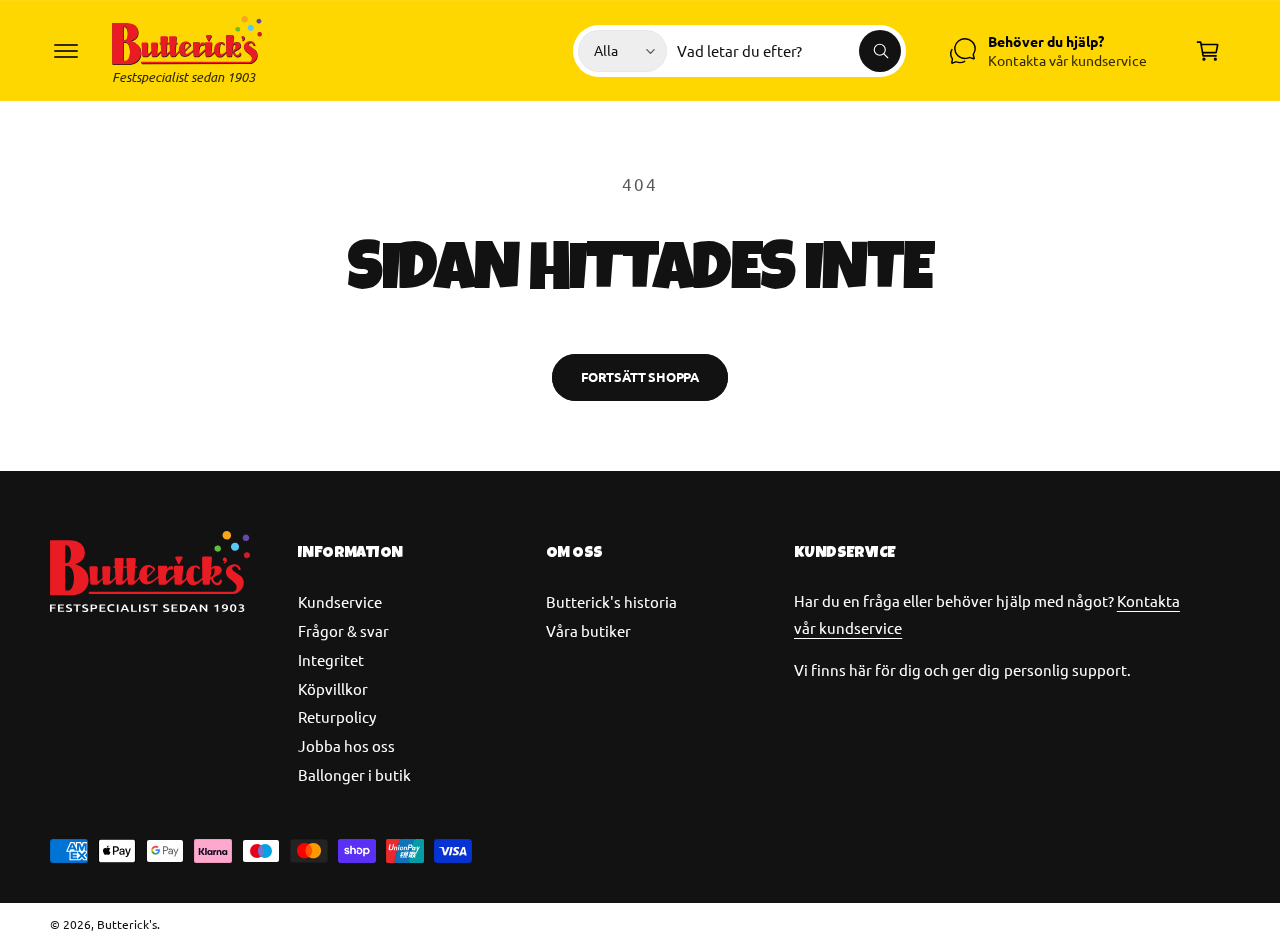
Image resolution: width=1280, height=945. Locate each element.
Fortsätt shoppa (640, 376)
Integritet (331, 659)
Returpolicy (337, 716)
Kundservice (340, 601)
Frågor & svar (343, 630)
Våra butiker (588, 630)
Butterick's (127, 924)
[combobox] (789, 51)
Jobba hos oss (346, 745)
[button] (66, 51)
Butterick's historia (611, 601)
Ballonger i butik (354, 774)
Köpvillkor (333, 688)
